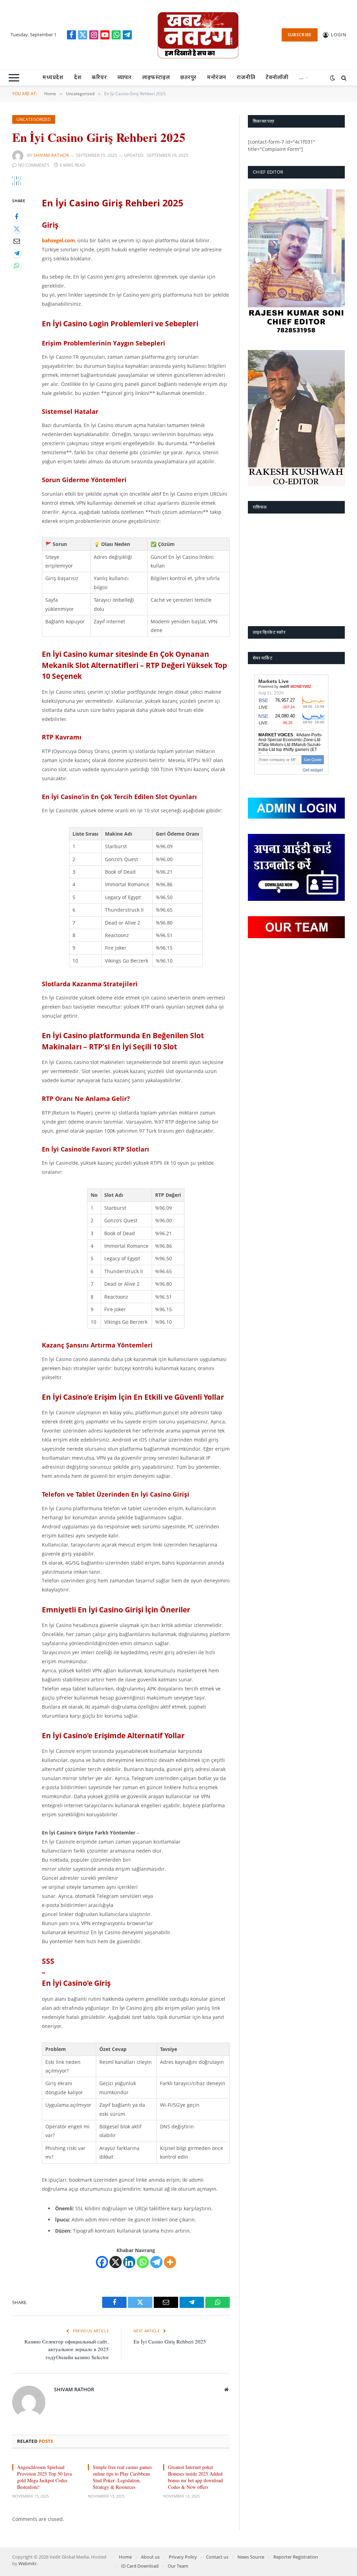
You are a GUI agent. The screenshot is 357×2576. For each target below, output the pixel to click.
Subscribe (300, 35)
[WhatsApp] (17, 265)
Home (125, 2557)
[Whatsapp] (143, 2262)
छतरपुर (188, 78)
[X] (116, 2262)
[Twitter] (17, 229)
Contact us (217, 2557)
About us (150, 2557)
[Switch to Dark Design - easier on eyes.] (333, 78)
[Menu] (14, 78)
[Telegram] (17, 253)
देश (78, 78)
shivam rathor (51, 155)
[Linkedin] (129, 2262)
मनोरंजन (217, 78)
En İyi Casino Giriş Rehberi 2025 (170, 2341)
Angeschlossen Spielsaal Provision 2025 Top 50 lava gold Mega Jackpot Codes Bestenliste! (44, 2477)
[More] (170, 2262)
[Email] (17, 241)
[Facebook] (17, 217)
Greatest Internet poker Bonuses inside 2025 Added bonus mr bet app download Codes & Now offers (195, 2477)
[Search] (343, 78)
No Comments (34, 165)
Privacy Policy (183, 2557)
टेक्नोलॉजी (277, 78)
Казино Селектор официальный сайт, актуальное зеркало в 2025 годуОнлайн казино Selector (67, 2349)
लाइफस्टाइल (156, 78)
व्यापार (125, 78)
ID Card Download (140, 2566)
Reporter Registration (296, 2557)
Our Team (178, 2566)
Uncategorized (34, 119)
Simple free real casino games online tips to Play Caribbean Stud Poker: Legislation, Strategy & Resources (122, 2477)
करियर (99, 78)
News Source (251, 2557)
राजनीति (246, 78)
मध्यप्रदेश (53, 78)
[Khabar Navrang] (198, 35)
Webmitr (28, 2563)
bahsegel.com (58, 240)
